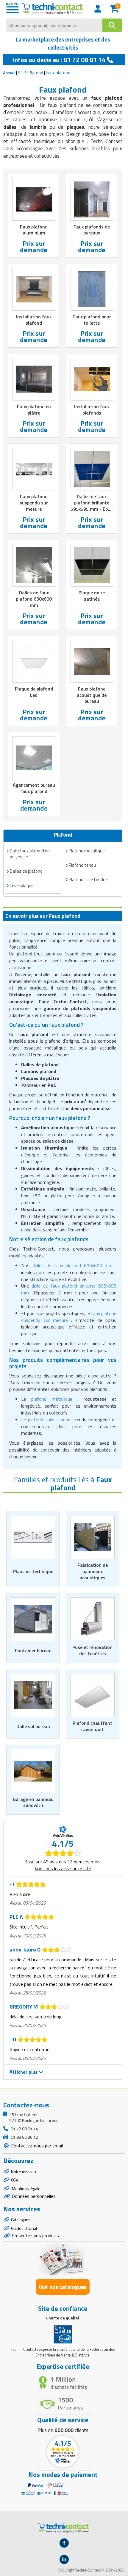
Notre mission (24, 2171)
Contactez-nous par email (36, 2146)
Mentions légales (27, 2188)
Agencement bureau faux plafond (34, 788)
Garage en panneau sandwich (33, 1802)
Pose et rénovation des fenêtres (92, 1650)
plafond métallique (52, 1399)
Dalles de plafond (26, 871)
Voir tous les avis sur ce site (63, 1868)
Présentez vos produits (35, 2236)
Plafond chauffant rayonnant (92, 1726)
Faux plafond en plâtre (34, 410)
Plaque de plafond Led (34, 692)
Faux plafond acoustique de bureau (92, 695)
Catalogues (21, 2220)
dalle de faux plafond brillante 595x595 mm (69, 1289)
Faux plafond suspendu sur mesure (34, 503)
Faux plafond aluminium (34, 230)
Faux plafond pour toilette (92, 320)
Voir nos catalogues (63, 2287)
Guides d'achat (24, 2228)
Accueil (9, 73)
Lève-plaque (22, 885)
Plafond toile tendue (88, 879)
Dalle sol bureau (33, 1726)
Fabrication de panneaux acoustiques (93, 1571)
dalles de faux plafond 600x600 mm (72, 1265)
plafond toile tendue (49, 1420)
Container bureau (33, 1650)
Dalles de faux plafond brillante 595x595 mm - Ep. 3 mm (92, 506)
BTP (22, 73)
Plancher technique (33, 1571)
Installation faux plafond (34, 320)
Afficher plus (24, 2072)
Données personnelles (34, 2196)
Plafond (36, 73)
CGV (15, 2180)
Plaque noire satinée (92, 596)
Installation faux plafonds (92, 410)
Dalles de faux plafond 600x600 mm (34, 599)
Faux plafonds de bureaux (92, 230)
